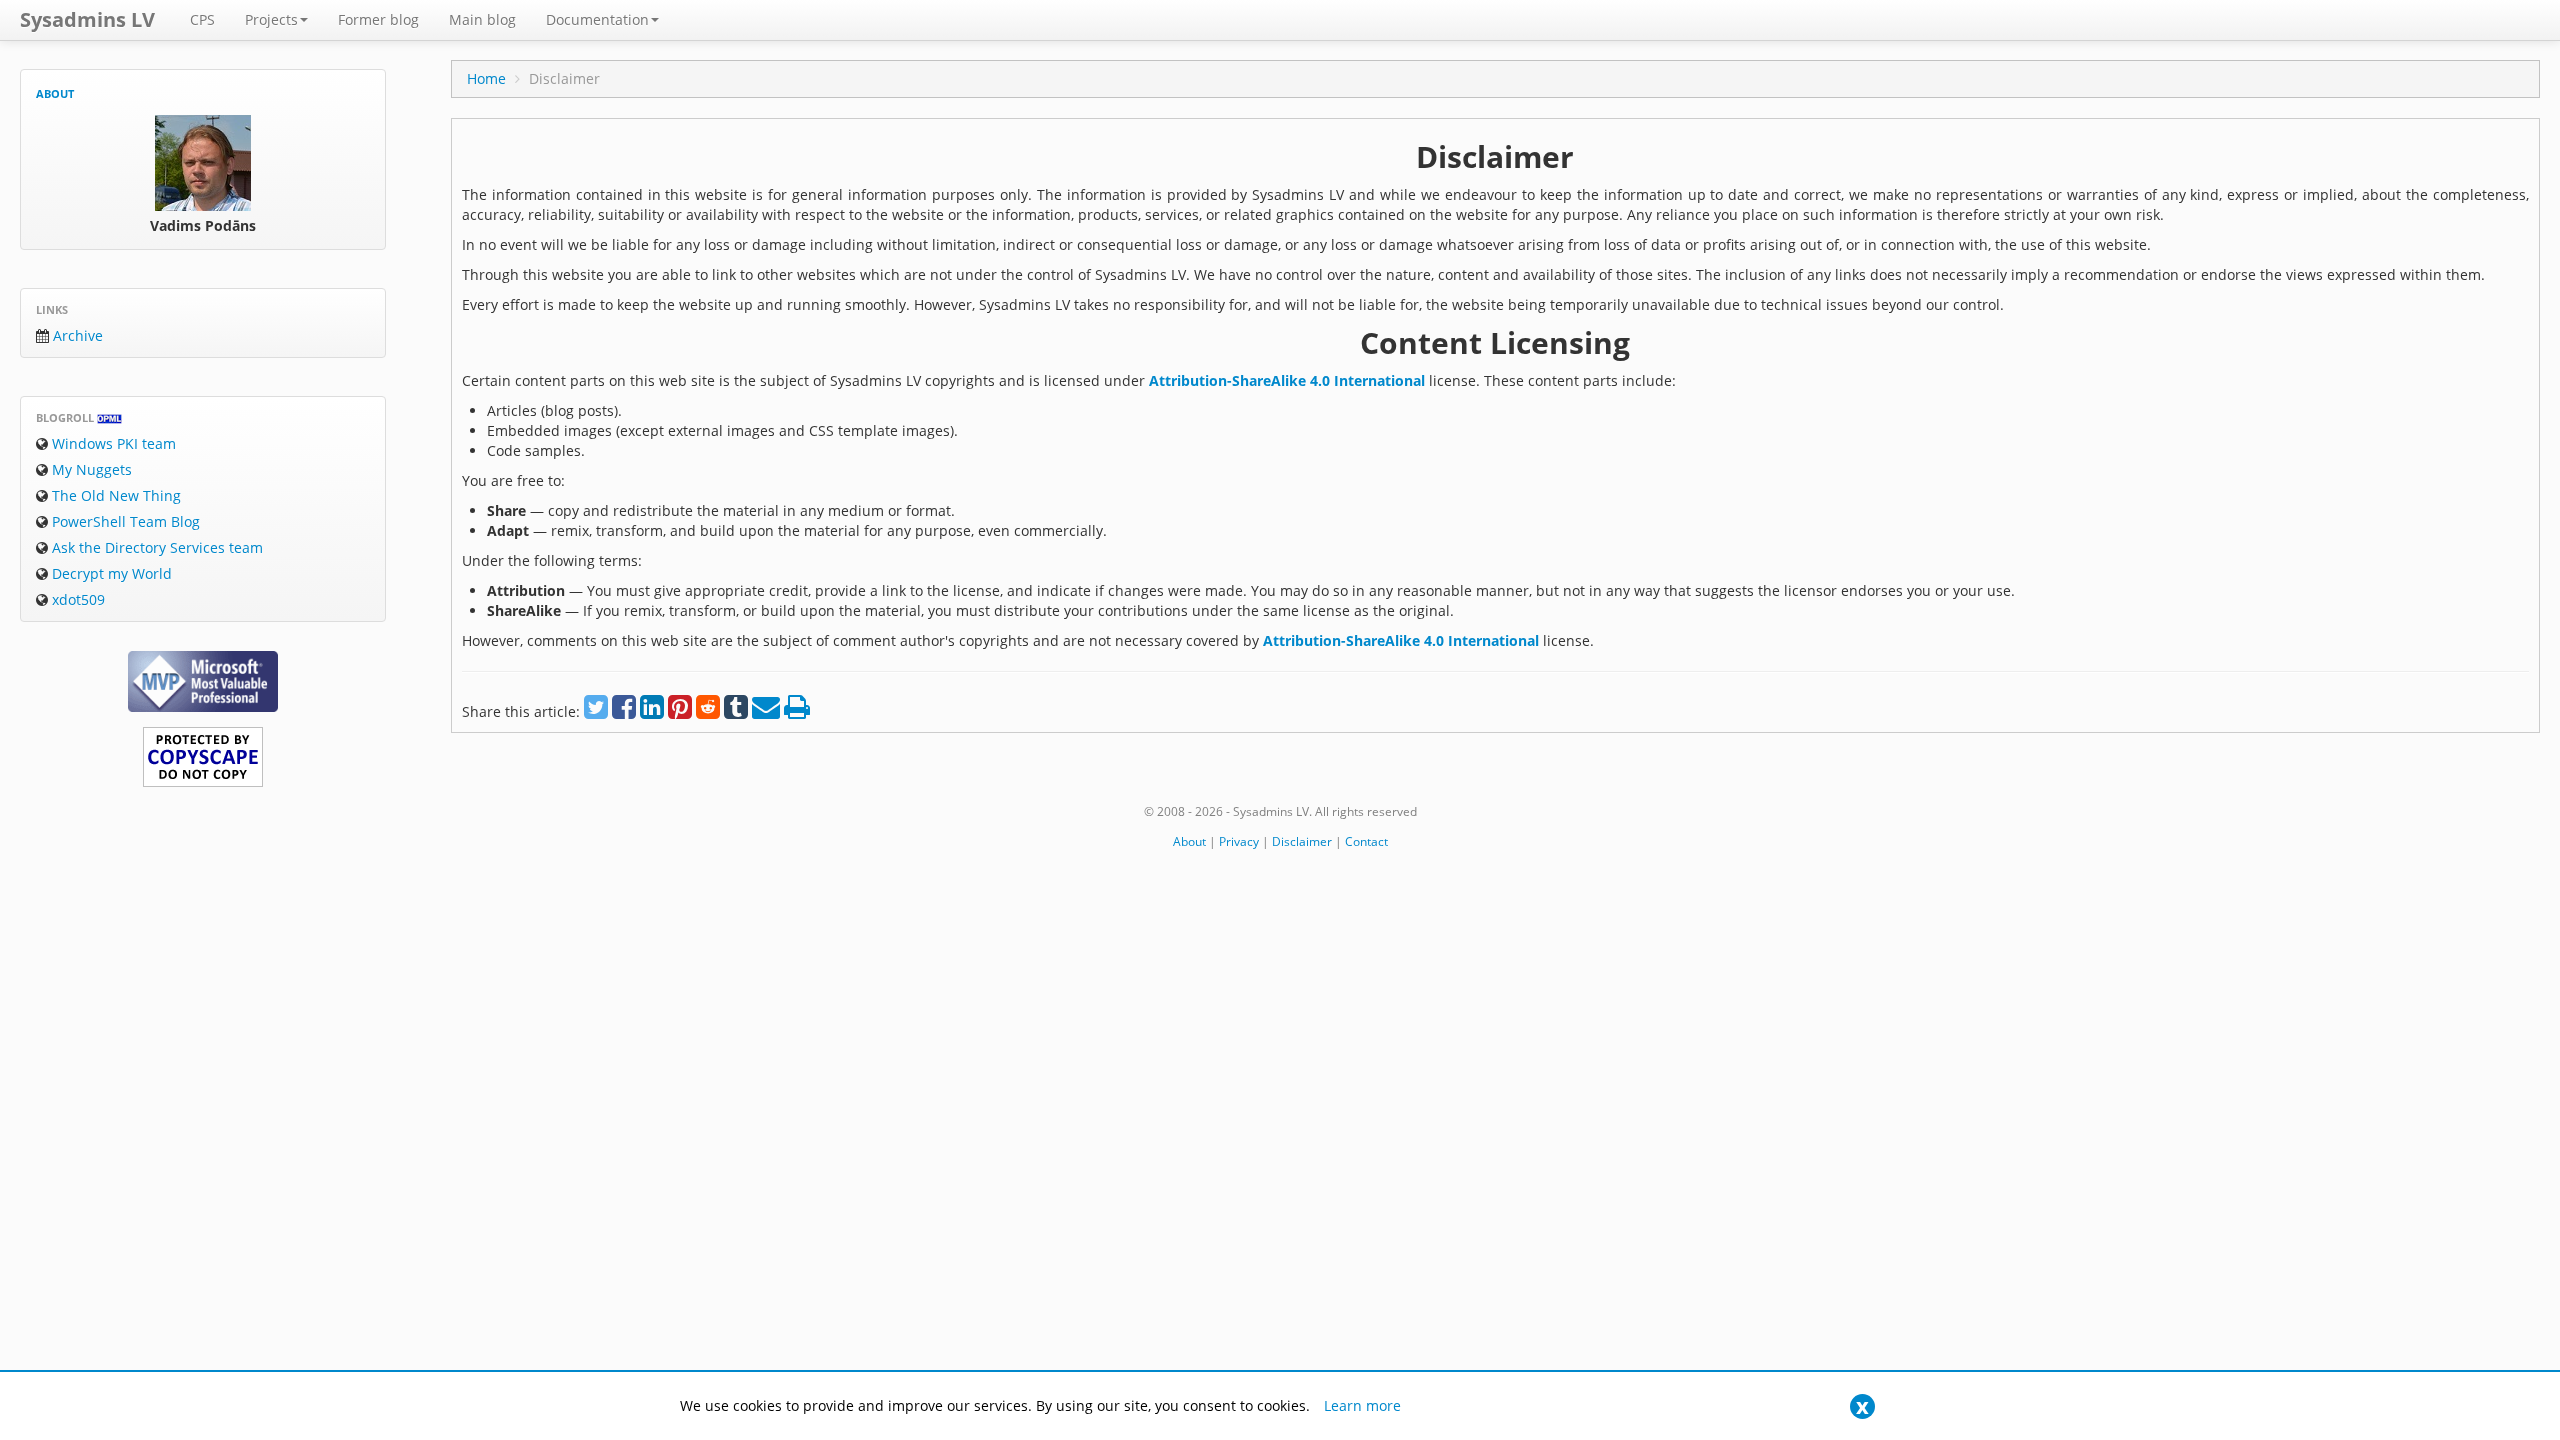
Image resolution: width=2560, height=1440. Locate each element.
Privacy (1239, 841)
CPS (202, 19)
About (55, 93)
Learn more (1362, 1405)
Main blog (482, 19)
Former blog (378, 19)
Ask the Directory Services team (155, 547)
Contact (1366, 841)
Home (486, 78)
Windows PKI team (112, 443)
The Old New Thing (114, 495)
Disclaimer (1302, 841)
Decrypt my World (110, 573)
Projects (271, 19)
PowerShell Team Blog (124, 521)
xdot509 (76, 599)
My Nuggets (90, 469)
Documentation (597, 19)
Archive (76, 335)
